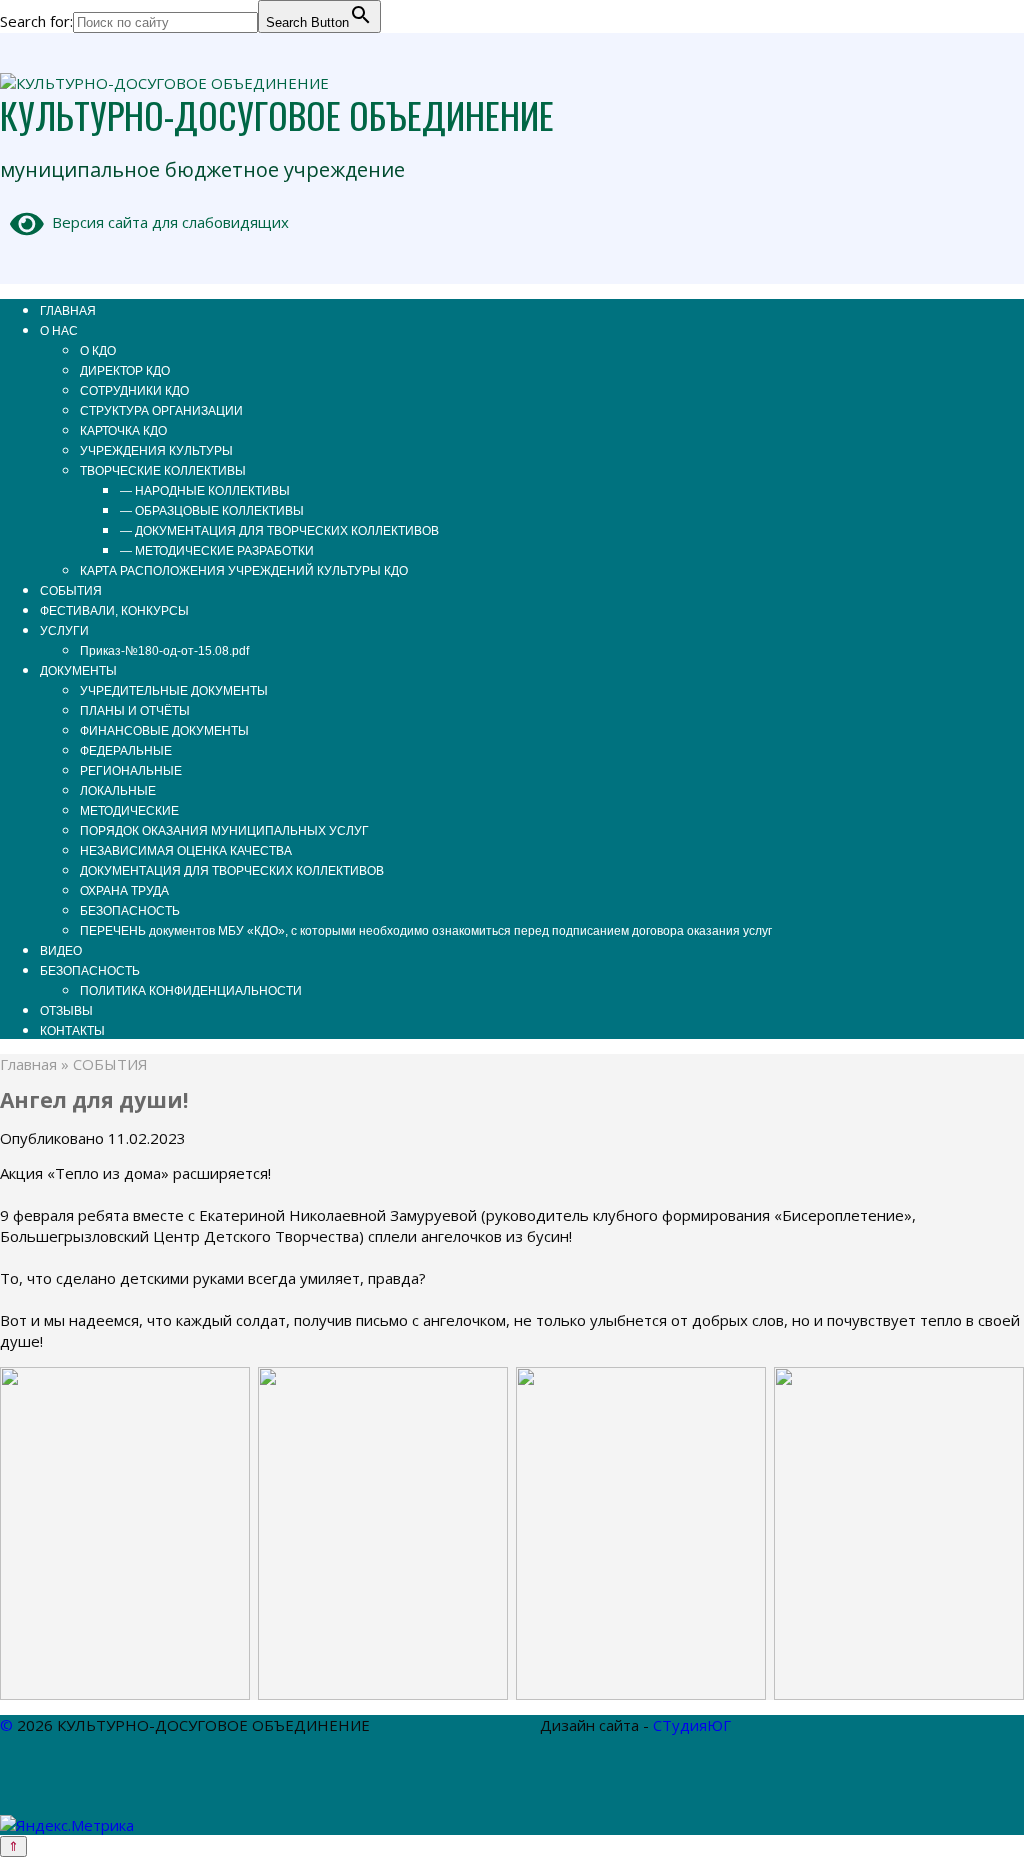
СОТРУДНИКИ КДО (134, 391)
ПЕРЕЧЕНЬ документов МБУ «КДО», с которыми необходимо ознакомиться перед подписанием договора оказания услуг (426, 931)
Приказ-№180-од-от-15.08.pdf (164, 651)
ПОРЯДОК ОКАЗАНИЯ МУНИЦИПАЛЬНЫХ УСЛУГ (224, 831)
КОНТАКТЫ (72, 1031)
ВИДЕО (61, 951)
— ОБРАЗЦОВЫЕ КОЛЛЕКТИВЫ (212, 511)
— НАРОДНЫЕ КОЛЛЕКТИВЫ (205, 491)
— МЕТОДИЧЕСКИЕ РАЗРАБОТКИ (217, 551)
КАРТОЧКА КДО (123, 431)
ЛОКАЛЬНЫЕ (118, 791)
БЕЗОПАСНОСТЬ (130, 911)
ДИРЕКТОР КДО (125, 371)
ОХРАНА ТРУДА (124, 891)
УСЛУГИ (64, 631)
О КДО (98, 351)
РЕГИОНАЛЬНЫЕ (131, 771)
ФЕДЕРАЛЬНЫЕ (126, 751)
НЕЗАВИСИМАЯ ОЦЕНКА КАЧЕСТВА (186, 851)
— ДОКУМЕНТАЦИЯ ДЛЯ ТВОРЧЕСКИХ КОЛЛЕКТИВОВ (279, 531)
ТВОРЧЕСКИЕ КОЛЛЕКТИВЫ (163, 471)
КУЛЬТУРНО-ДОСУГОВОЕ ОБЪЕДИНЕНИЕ (277, 114)
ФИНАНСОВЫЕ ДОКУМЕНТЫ (164, 731)
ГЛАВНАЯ (68, 311)
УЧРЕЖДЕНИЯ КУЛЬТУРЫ (156, 451)
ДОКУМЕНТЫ (78, 671)
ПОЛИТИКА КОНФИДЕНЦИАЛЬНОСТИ (191, 991)
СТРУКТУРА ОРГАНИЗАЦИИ (161, 411)
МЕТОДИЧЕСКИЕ (129, 811)
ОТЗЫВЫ (66, 1011)
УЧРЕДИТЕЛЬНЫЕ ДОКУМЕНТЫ (174, 691)
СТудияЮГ (692, 1725)
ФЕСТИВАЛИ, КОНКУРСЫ (114, 611)
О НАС (59, 331)
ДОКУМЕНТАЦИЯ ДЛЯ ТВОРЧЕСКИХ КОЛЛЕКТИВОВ (232, 871)
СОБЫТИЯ (71, 591)
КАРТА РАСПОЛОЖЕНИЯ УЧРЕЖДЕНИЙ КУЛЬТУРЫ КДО (244, 571)
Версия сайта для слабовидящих (166, 222)
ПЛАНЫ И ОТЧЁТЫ (135, 711)
